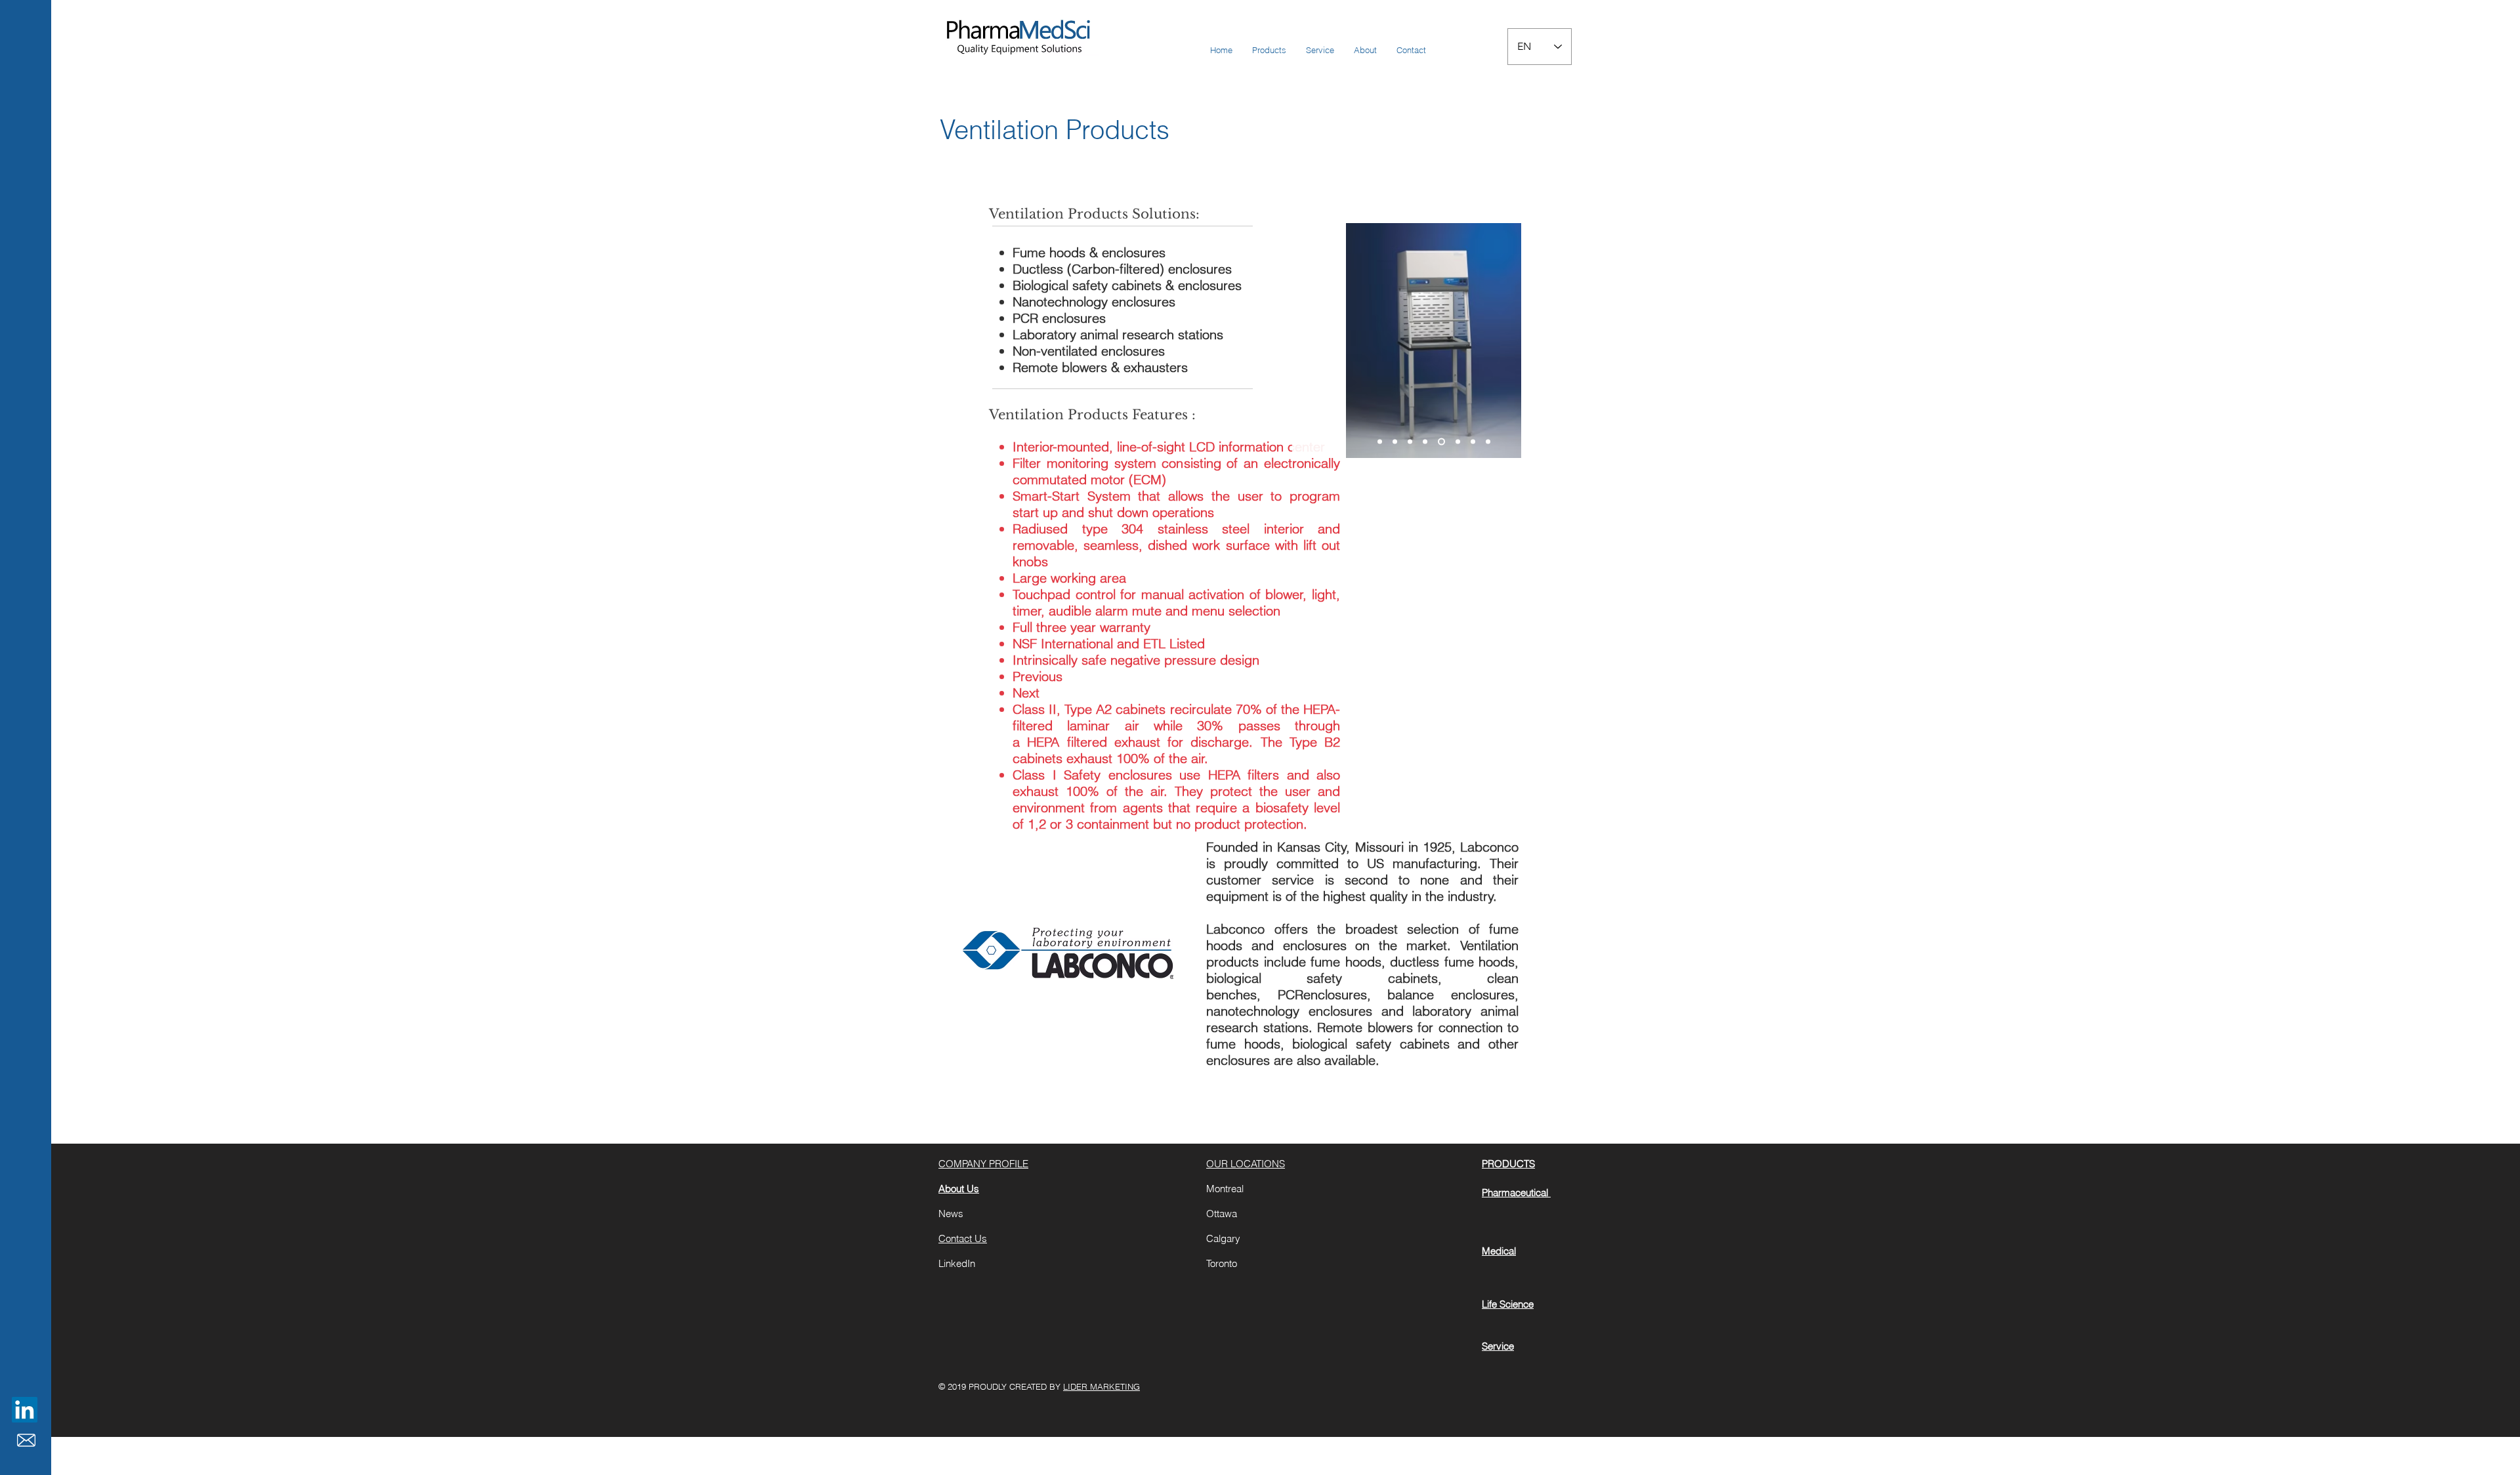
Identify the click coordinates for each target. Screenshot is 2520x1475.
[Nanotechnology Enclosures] (1441, 442)
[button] (1269, 50)
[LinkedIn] (25, 1410)
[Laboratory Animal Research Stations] (1473, 442)
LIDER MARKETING (1102, 1386)
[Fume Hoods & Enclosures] (1380, 442)
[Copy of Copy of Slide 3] (1425, 442)
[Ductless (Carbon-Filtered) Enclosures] (1488, 442)
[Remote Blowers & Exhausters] (1410, 442)
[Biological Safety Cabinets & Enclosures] (1458, 442)
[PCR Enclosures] (1395, 442)
